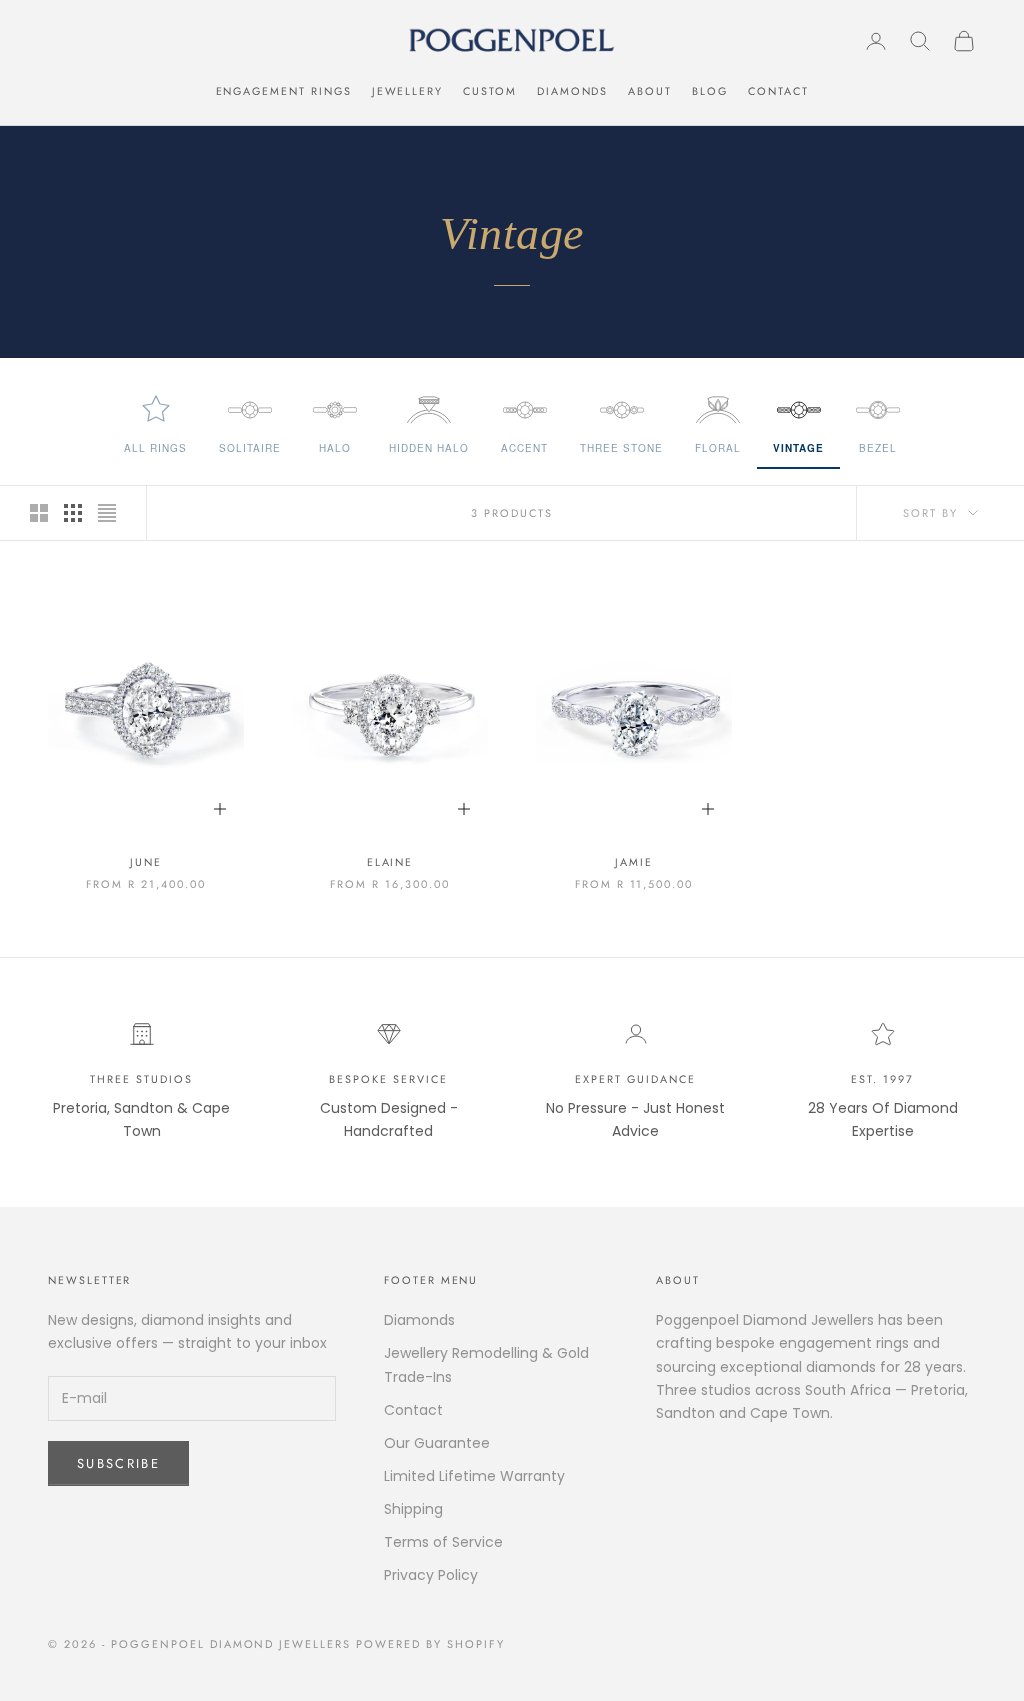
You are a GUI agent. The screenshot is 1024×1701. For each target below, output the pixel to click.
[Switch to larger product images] (39, 513)
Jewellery (408, 91)
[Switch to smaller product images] (73, 513)
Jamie (634, 862)
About (650, 91)
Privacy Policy (431, 1575)
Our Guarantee (437, 1443)
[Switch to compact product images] (107, 513)
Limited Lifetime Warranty (474, 1476)
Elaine (390, 862)
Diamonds (573, 91)
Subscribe (118, 1463)
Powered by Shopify (430, 1644)
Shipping (413, 1509)
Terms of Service (443, 1542)
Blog (710, 91)
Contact (778, 91)
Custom (490, 91)
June (146, 862)
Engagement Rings (284, 91)
